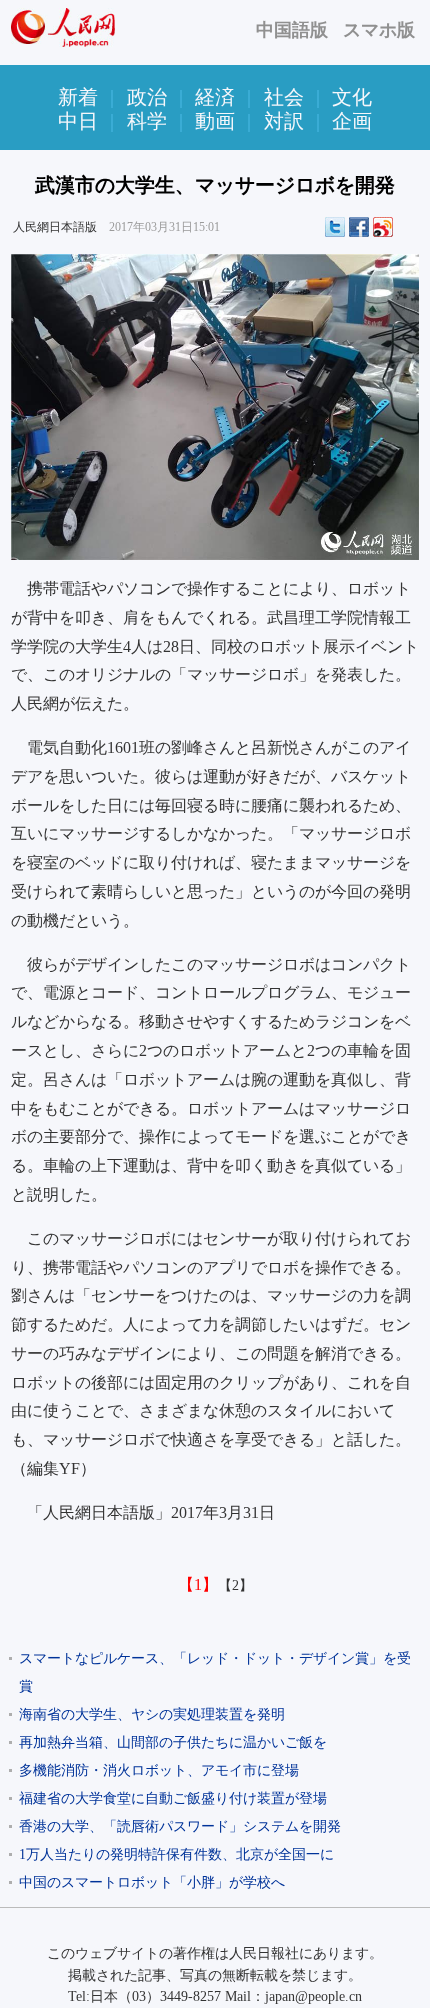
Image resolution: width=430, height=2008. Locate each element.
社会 (284, 97)
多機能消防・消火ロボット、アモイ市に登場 (159, 1770)
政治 (147, 97)
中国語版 (292, 30)
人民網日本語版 (55, 227)
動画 (215, 121)
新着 (78, 97)
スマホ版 (379, 30)
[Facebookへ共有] (359, 227)
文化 (352, 97)
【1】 (198, 1584)
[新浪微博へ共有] (383, 227)
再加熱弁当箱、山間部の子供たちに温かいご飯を (173, 1742)
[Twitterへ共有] (335, 227)
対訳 (284, 121)
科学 (147, 121)
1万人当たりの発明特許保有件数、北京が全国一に (176, 1854)
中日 (78, 121)
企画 (352, 121)
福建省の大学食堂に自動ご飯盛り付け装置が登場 (173, 1798)
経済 (215, 97)
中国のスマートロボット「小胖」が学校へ (152, 1882)
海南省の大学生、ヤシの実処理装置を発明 (152, 1714)
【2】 (235, 1585)
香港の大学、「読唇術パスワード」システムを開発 (180, 1826)
